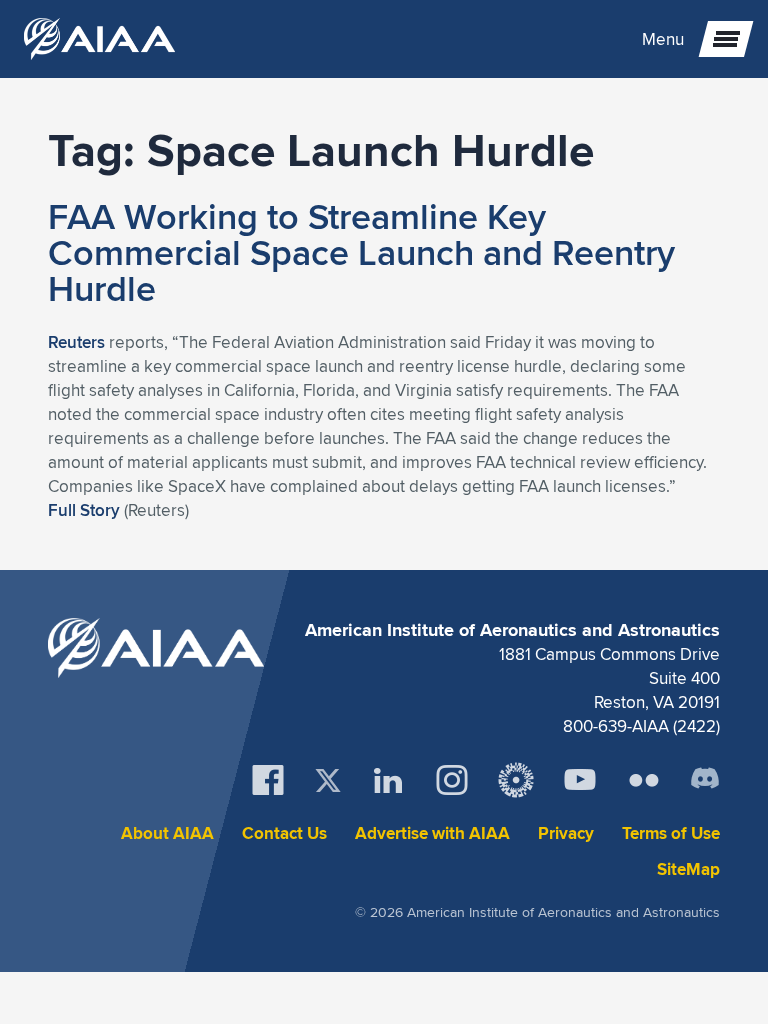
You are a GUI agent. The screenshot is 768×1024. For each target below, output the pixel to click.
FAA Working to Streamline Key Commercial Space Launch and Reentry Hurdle (361, 252)
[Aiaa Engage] (516, 780)
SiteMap (688, 869)
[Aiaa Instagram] (452, 780)
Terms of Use (671, 833)
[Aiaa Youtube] (580, 780)
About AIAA (167, 833)
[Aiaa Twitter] (328, 780)
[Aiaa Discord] (705, 780)
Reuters (76, 342)
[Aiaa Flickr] (644, 780)
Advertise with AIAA (432, 833)
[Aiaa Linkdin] (388, 780)
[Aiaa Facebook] (268, 780)
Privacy (566, 833)
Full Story (84, 510)
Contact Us (284, 833)
